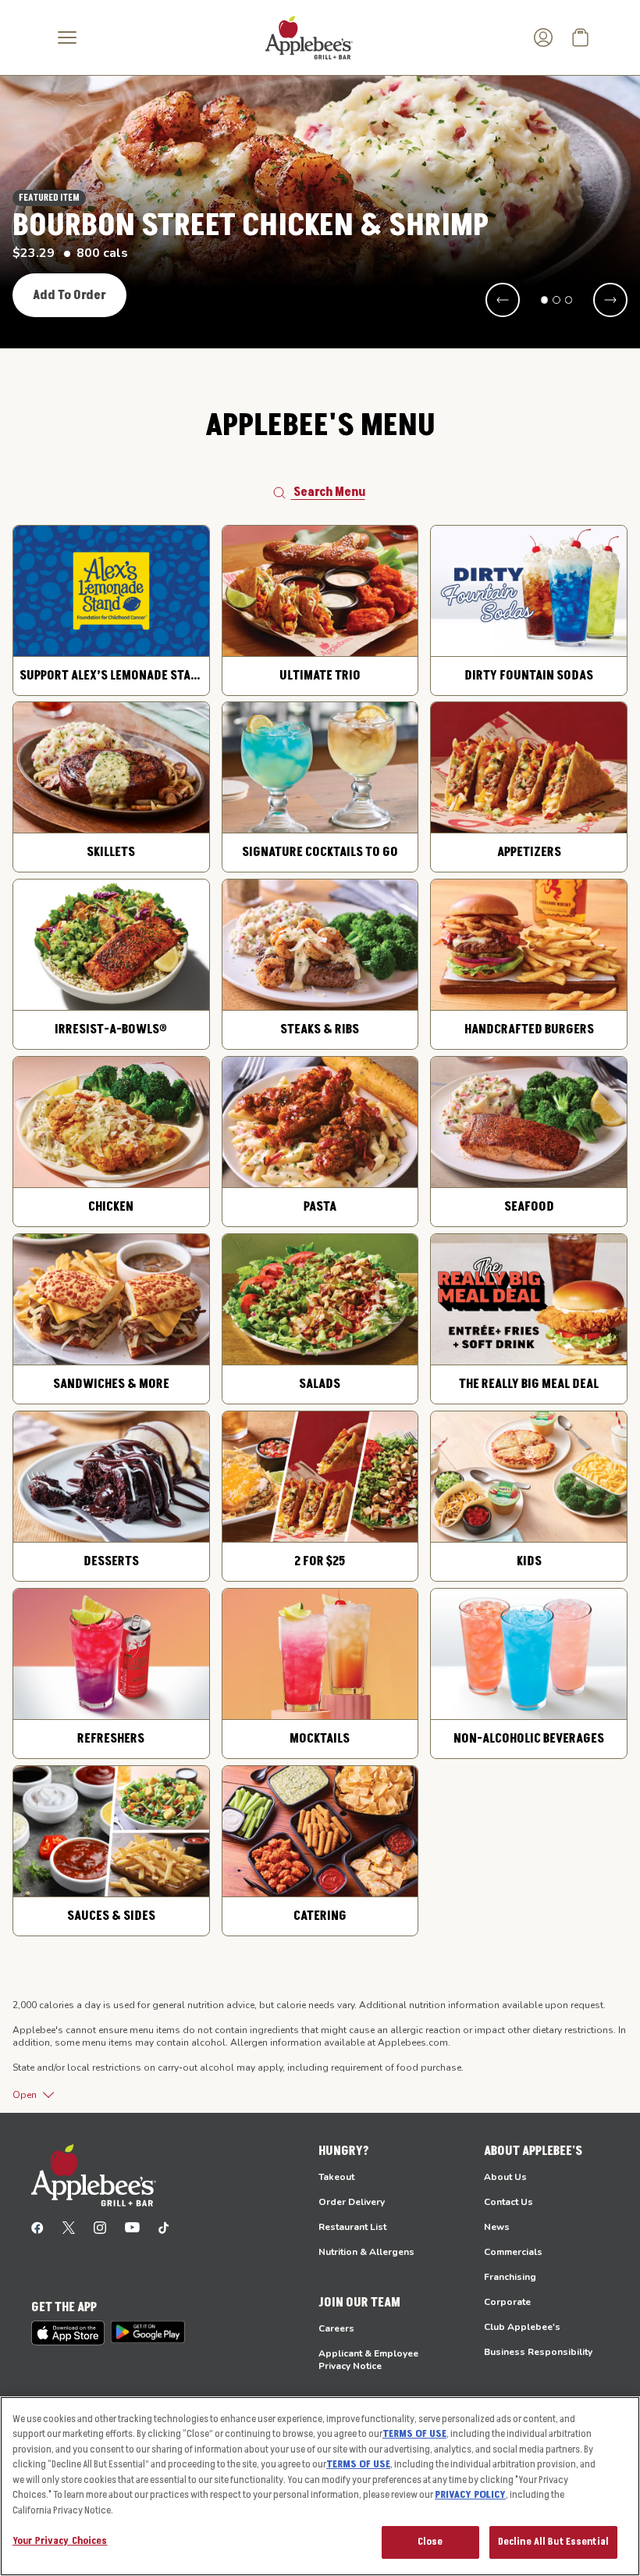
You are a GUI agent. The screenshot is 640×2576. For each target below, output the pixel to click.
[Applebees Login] (543, 37)
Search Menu (329, 492)
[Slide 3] (569, 300)
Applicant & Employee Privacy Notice (368, 2360)
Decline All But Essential (553, 2542)
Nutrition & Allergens (366, 2252)
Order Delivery (352, 2202)
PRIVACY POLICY (470, 2495)
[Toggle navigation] (67, 37)
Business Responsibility (538, 2352)
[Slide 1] (545, 300)
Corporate (507, 2302)
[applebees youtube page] (132, 2227)
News (497, 2227)
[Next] (610, 300)
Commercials (513, 2252)
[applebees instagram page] (100, 2227)
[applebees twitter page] (69, 2227)
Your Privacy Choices (60, 2541)
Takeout (336, 2177)
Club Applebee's (522, 2327)
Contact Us (508, 2202)
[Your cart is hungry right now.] (581, 37)
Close (430, 2542)
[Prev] (503, 300)
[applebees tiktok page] (164, 2227)
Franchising (510, 2277)
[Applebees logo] (309, 37)
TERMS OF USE (414, 2434)
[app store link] (68, 2333)
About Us (505, 2177)
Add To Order (69, 295)
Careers (336, 2328)
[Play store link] (148, 2332)
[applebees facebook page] (37, 2227)
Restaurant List (352, 2227)
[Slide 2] (556, 300)
